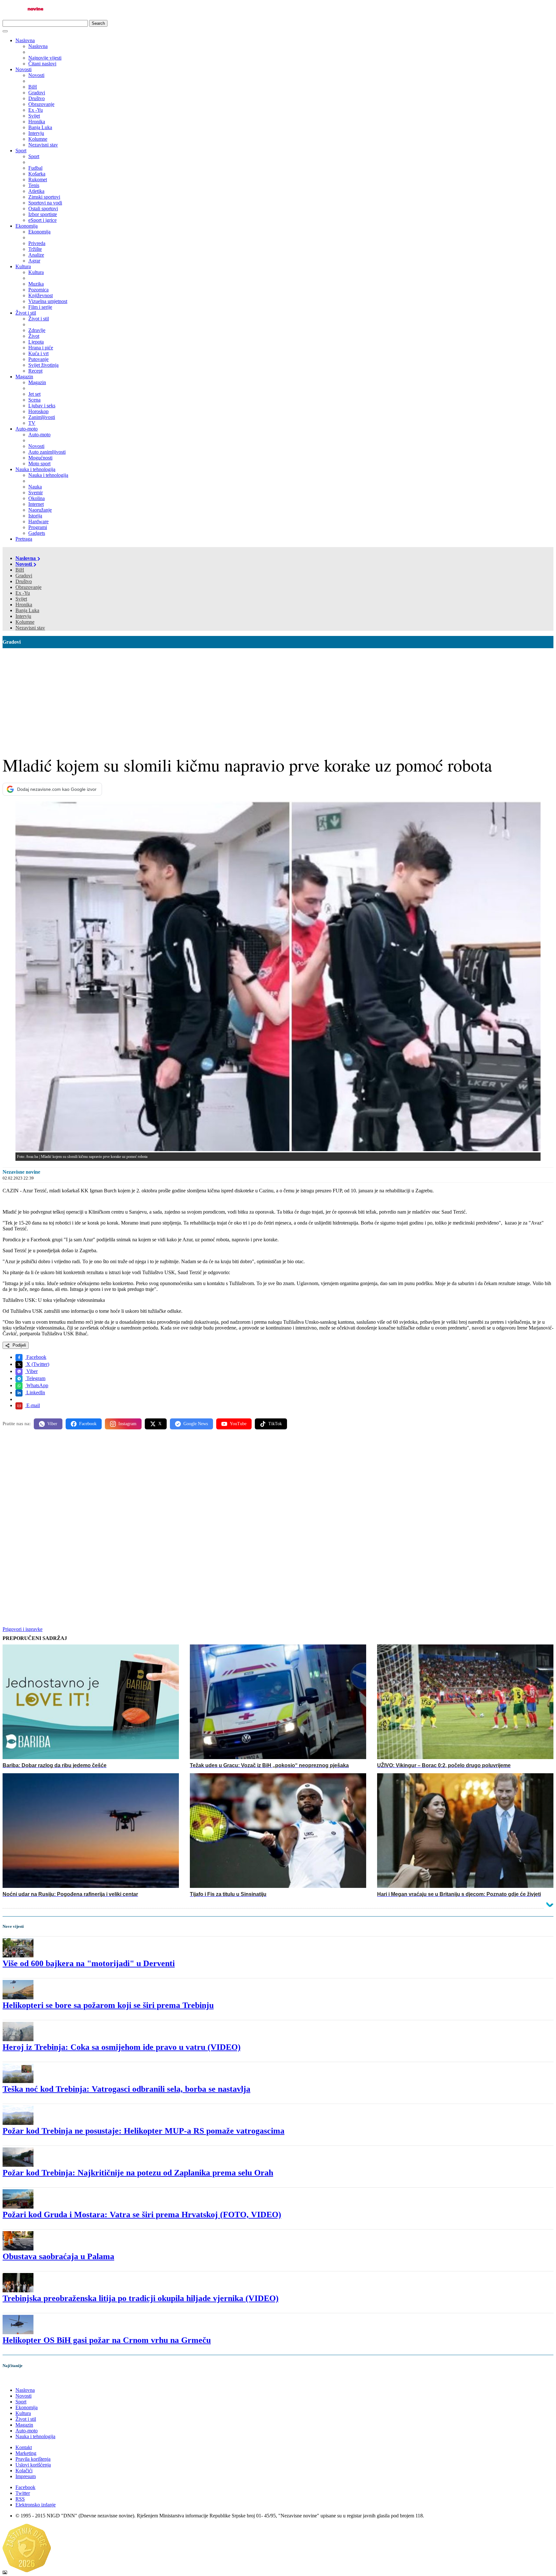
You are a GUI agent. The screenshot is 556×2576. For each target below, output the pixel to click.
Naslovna (25, 40)
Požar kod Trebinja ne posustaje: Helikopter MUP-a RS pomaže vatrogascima (144, 2131)
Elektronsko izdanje (36, 2505)
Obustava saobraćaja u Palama (58, 2256)
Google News (196, 1424)
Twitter (23, 2493)
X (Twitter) (37, 1364)
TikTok (275, 1424)
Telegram (35, 1378)
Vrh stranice (21, 2379)
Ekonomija (27, 226)
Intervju (23, 616)
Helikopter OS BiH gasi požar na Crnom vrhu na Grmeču (107, 2340)
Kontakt (24, 2447)
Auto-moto (27, 429)
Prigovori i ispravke (23, 1629)
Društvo (24, 581)
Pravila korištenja (33, 2459)
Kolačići (24, 2471)
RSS (20, 2499)
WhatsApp (37, 1385)
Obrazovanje (28, 587)
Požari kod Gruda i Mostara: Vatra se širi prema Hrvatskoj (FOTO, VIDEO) (142, 2215)
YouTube (238, 1424)
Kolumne (25, 622)
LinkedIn (35, 1392)
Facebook (36, 1357)
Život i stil (26, 313)
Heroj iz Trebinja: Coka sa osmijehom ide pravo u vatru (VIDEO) (122, 2047)
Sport (21, 151)
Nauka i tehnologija (35, 469)
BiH (20, 570)
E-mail (32, 1405)
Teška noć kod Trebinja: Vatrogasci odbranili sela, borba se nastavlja (126, 2089)
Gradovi (24, 576)
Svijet (21, 599)
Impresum (26, 2476)
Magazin (24, 377)
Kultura (23, 266)
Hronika (24, 605)
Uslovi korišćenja (33, 2465)
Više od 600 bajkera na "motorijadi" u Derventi (89, 1963)
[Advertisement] (278, 696)
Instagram (127, 1424)
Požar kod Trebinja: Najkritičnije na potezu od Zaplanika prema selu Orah (138, 2173)
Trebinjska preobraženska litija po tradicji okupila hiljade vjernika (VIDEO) (141, 2298)
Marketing (26, 2453)
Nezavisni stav (30, 628)
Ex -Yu (23, 593)
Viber (31, 1371)
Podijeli (19, 1345)
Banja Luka (27, 610)
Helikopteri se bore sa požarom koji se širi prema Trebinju (108, 2005)
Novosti (23, 69)
